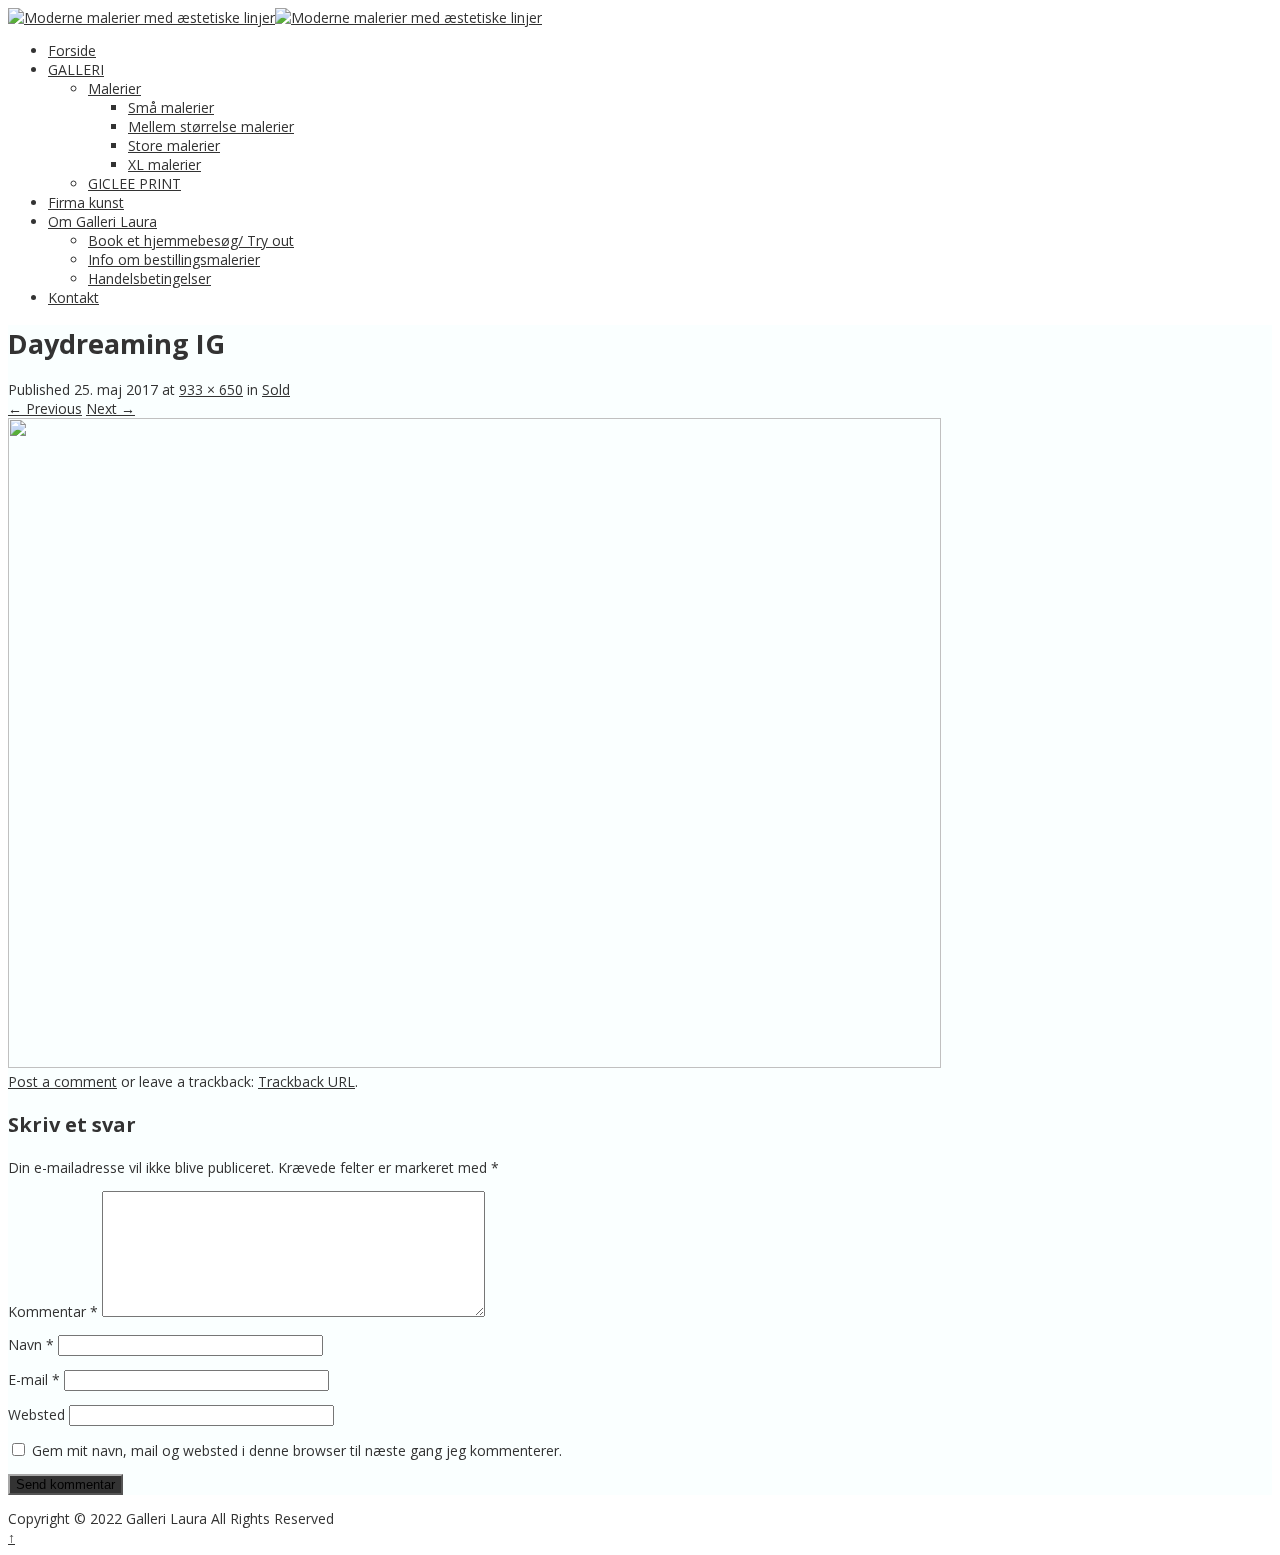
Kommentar (53, 1311)
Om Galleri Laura (102, 221)
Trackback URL (306, 1081)
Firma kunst (86, 202)
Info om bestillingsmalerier (174, 259)
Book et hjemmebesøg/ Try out (191, 240)
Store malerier (174, 145)
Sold (276, 389)
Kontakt (73, 297)
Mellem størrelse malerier (211, 126)
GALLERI (76, 69)
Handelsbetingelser (149, 278)
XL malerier (164, 164)
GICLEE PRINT (134, 183)
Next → (110, 408)
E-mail (34, 1379)
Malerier (114, 88)
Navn (31, 1344)
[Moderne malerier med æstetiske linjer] (141, 17)
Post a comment (62, 1081)
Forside (72, 50)
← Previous (45, 408)
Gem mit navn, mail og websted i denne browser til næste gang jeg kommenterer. (297, 1450)
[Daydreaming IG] (474, 1062)
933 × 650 (211, 389)
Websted (36, 1414)
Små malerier (171, 107)
